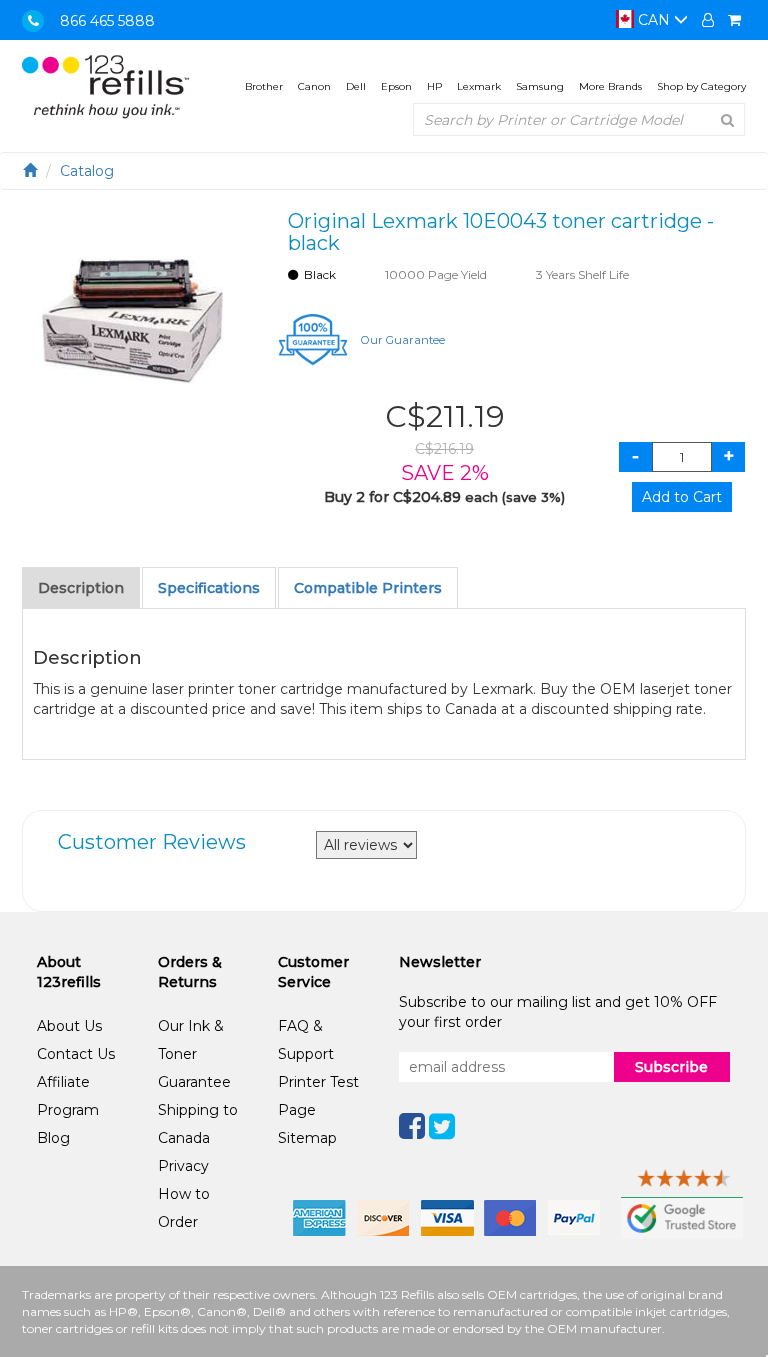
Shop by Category (701, 86)
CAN (654, 20)
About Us (69, 1026)
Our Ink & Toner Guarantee (194, 1054)
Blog (53, 1138)
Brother (264, 86)
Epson (396, 86)
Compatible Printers (368, 588)
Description (81, 588)
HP (434, 86)
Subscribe (671, 1067)
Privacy (183, 1166)
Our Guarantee (403, 340)
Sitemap (307, 1138)
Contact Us (76, 1054)
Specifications (209, 588)
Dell (356, 86)
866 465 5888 (107, 21)
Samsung (540, 86)
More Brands (610, 86)
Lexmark (479, 86)
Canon (314, 86)
